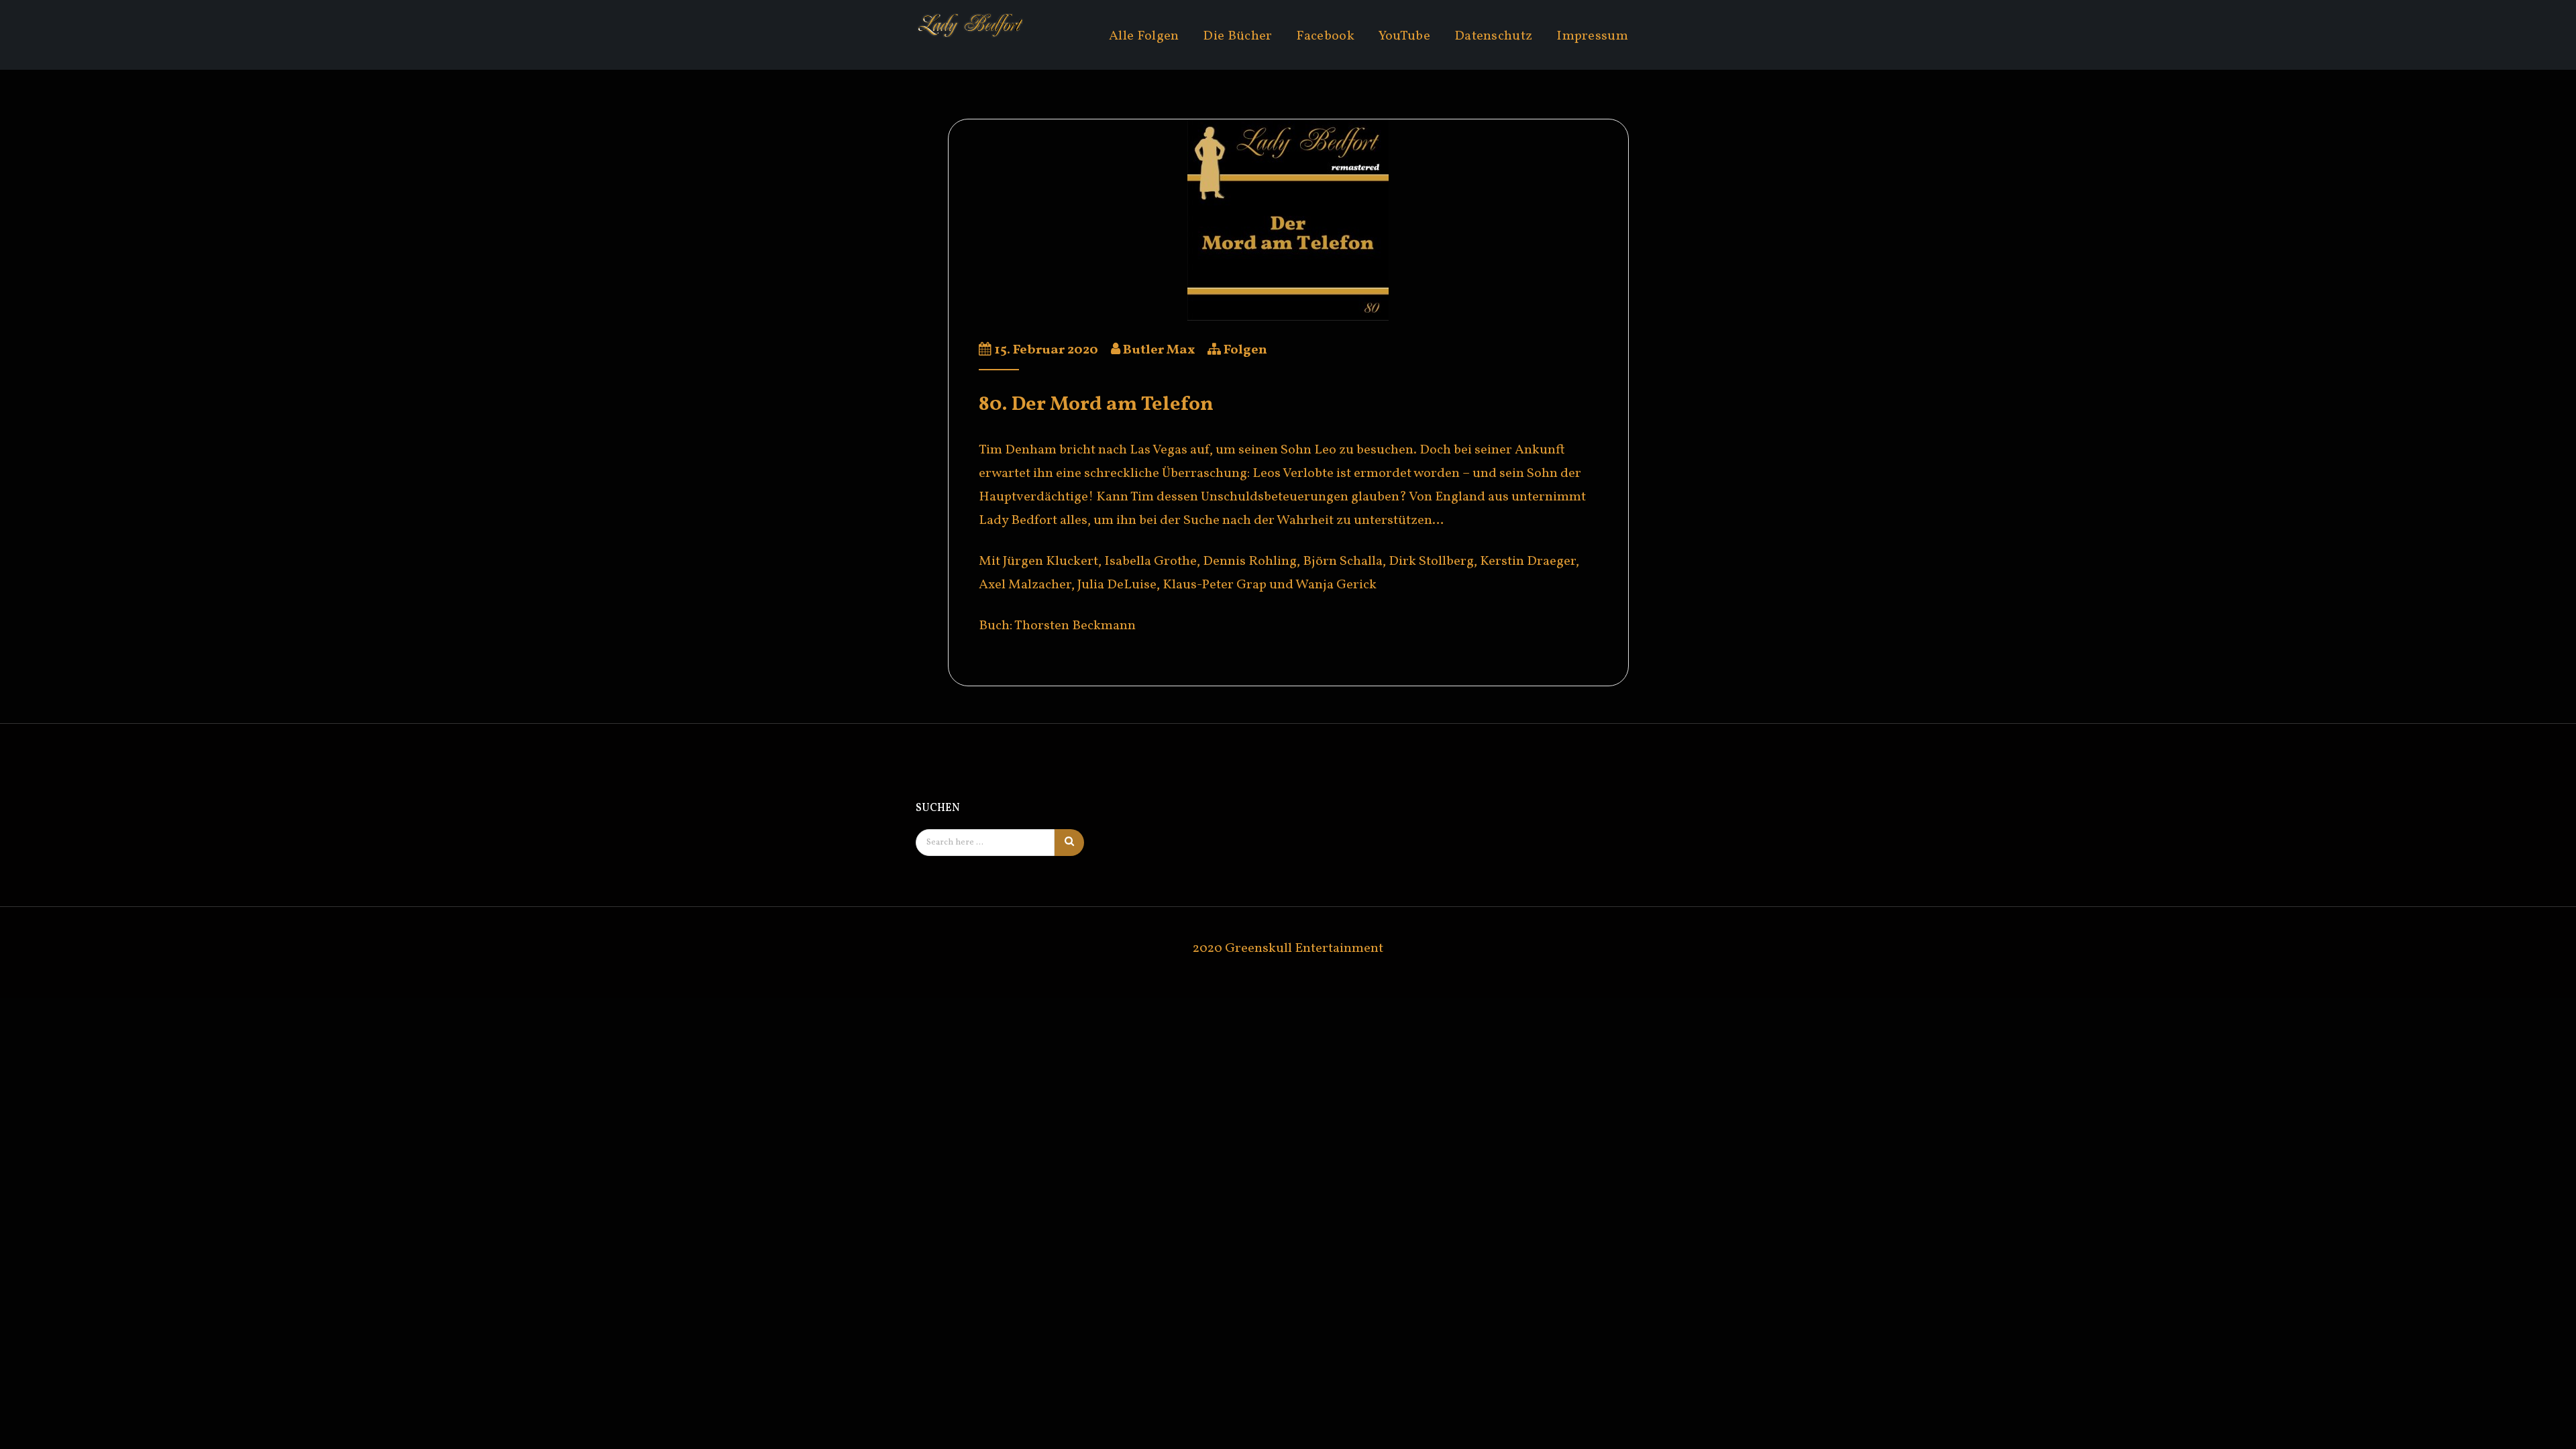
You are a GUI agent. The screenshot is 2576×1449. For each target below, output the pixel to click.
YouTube (1404, 36)
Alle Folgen (1144, 36)
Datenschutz (1493, 36)
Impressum (1592, 36)
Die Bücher (1237, 36)
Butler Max (1159, 350)
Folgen (1245, 350)
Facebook (1325, 36)
